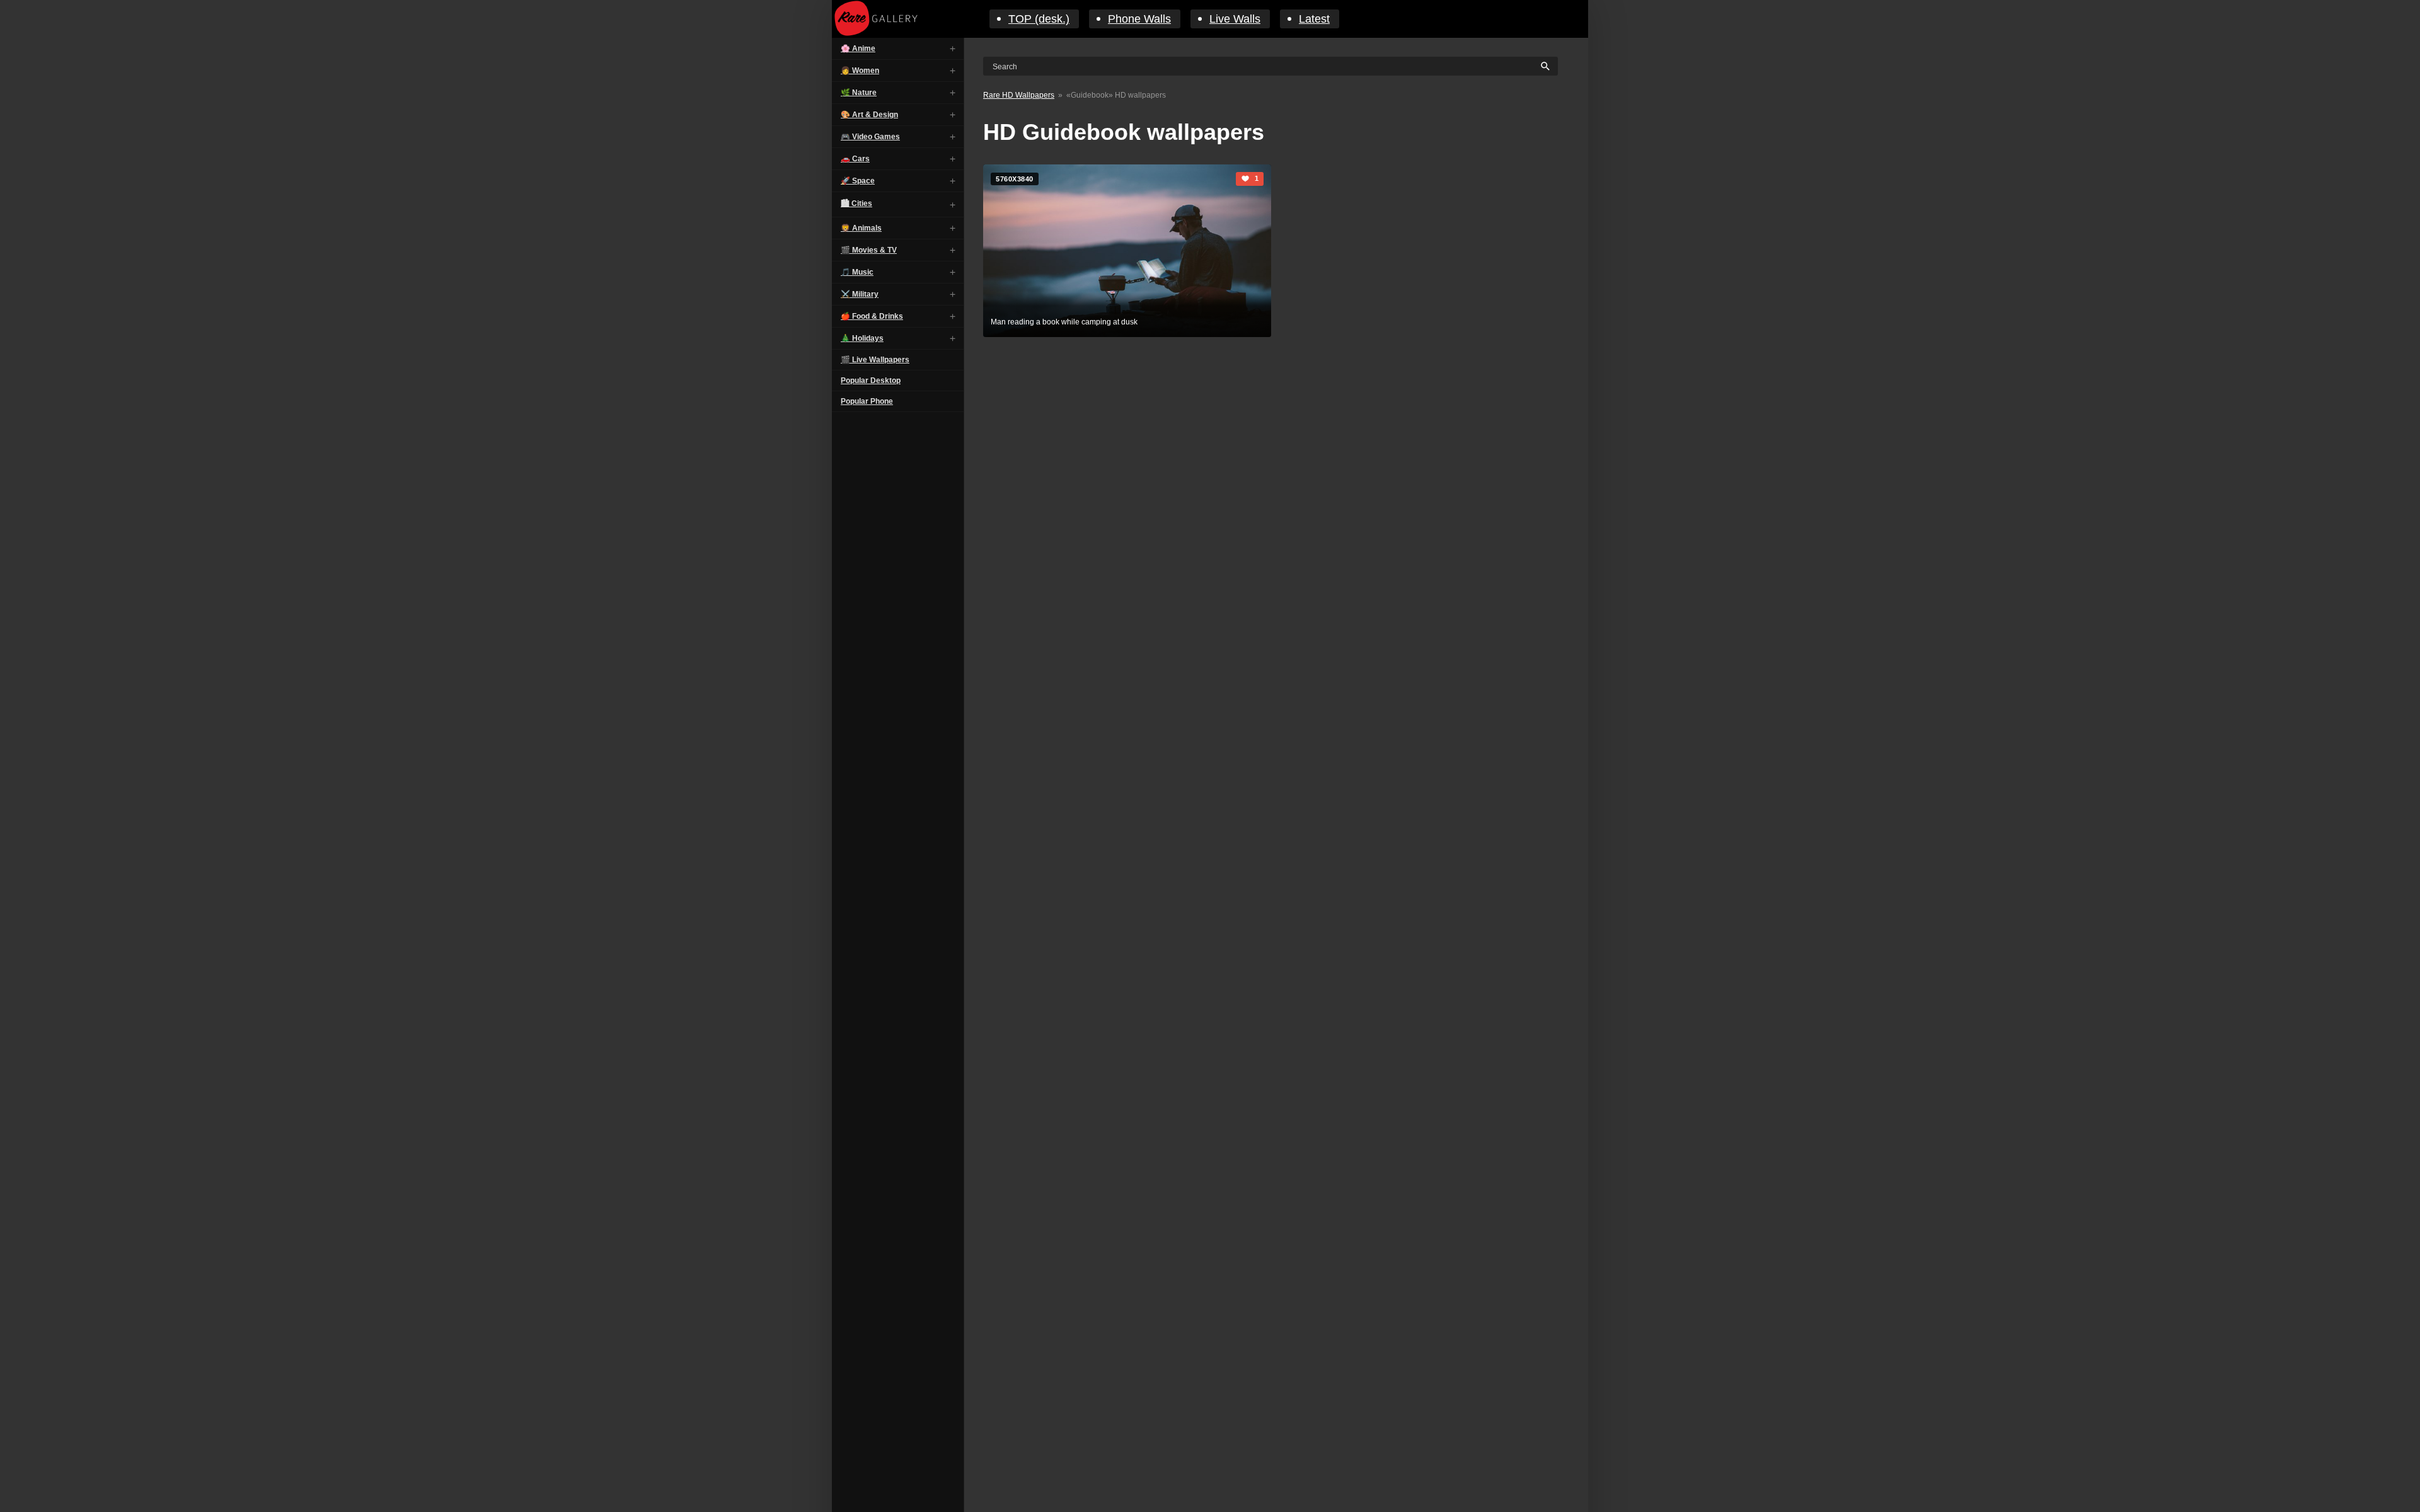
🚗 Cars (855, 159)
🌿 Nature (859, 93)
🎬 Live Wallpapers (875, 360)
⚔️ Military (860, 294)
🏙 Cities (856, 203)
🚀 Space (858, 181)
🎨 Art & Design (869, 115)
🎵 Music (857, 272)
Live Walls (1235, 19)
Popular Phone (867, 401)
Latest (1314, 19)
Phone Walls (1139, 19)
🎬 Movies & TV (869, 250)
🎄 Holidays (862, 338)
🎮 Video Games (870, 137)
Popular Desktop (871, 381)
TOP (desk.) (1039, 19)
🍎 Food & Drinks (872, 316)
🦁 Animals (861, 228)
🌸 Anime (858, 49)
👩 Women (860, 71)
